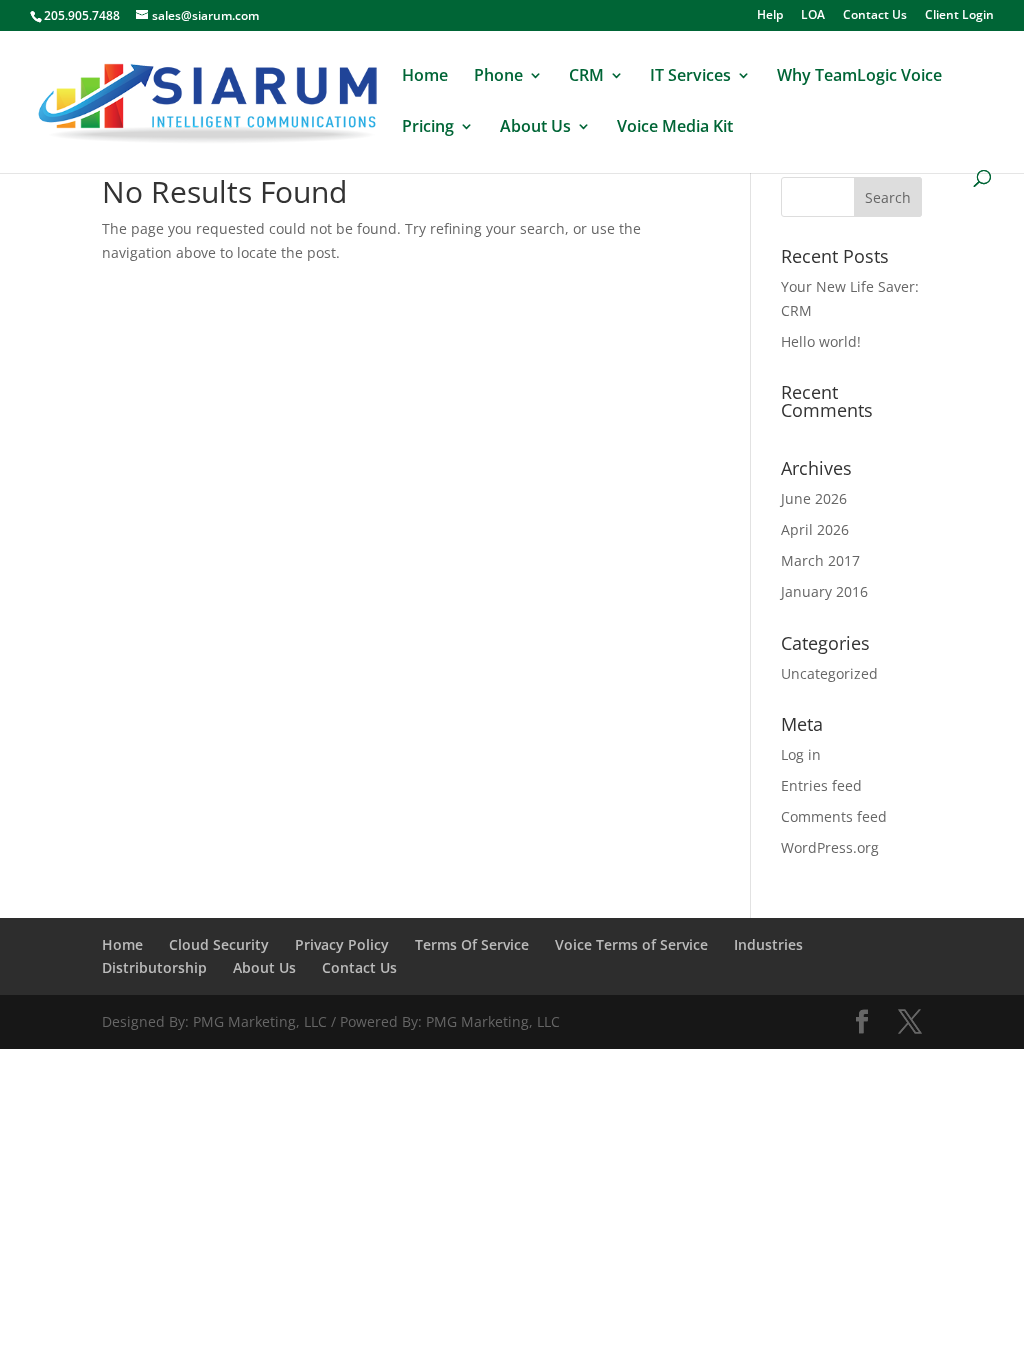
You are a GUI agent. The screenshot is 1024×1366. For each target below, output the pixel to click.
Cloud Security (219, 944)
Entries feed (821, 785)
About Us (535, 128)
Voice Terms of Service (631, 944)
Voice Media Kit (675, 128)
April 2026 (815, 529)
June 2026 (814, 498)
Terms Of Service (472, 944)
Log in (801, 754)
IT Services (690, 77)
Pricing (428, 128)
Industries (768, 944)
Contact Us (875, 16)
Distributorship (154, 967)
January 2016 (824, 591)
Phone (498, 77)
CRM (586, 77)
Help (770, 16)
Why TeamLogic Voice (859, 77)
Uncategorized (829, 673)
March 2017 (820, 560)
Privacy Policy (342, 944)
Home (425, 77)
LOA (813, 16)
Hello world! (821, 341)
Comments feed (834, 816)
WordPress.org (830, 847)
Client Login (959, 16)
